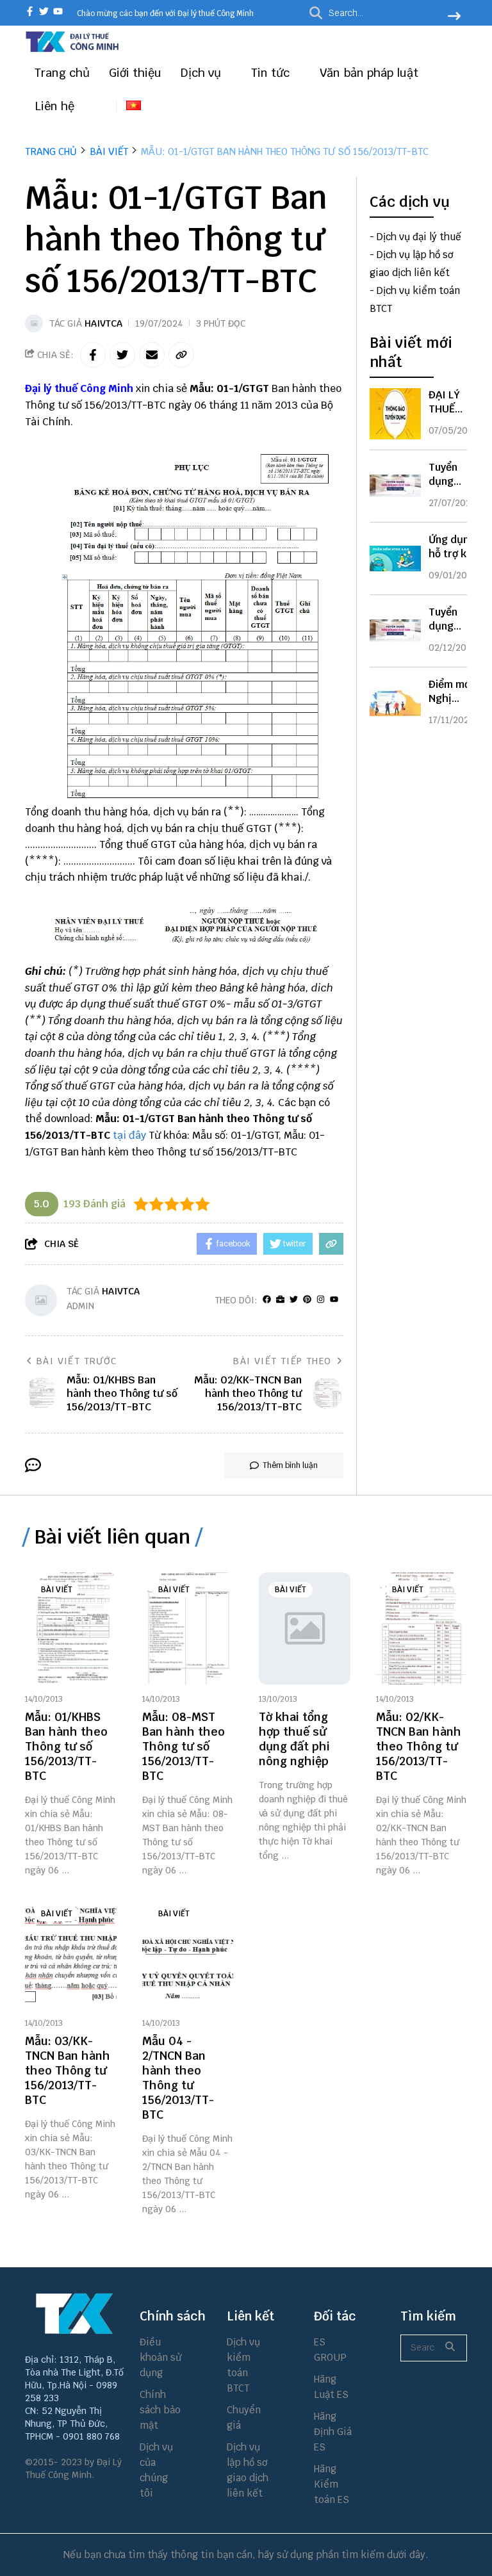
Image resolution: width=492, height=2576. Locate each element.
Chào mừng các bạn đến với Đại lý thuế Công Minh (165, 13)
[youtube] (58, 12)
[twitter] (44, 12)
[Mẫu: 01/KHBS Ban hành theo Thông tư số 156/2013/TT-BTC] (71, 1628)
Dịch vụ (202, 73)
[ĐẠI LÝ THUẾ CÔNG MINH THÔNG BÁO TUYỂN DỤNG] (395, 414)
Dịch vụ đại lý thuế (419, 237)
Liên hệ (54, 106)
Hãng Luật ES (331, 2387)
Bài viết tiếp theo (282, 1361)
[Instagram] (321, 1300)
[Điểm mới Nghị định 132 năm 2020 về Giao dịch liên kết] (395, 703)
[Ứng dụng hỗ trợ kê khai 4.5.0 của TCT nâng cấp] (395, 558)
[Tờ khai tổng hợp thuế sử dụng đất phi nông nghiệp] (305, 1628)
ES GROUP (330, 2350)
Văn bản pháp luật (371, 73)
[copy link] (181, 355)
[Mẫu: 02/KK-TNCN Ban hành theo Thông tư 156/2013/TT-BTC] (422, 1628)
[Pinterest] (307, 1300)
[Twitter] (294, 1300)
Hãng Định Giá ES (333, 2432)
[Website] (280, 1300)
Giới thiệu (135, 73)
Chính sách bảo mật (160, 2410)
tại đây (129, 1135)
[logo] (73, 50)
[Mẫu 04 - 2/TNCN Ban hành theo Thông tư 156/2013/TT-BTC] (188, 1952)
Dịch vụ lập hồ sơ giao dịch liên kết (248, 2470)
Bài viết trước (77, 1361)
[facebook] (30, 12)
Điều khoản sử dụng (160, 2357)
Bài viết (57, 1590)
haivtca (103, 323)
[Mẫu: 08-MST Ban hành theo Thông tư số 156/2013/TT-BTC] (188, 1628)
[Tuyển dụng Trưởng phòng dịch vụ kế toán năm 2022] (395, 486)
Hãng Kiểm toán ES (332, 2484)
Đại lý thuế (51, 388)
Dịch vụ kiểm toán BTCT (243, 2365)
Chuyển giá (244, 2417)
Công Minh (107, 388)
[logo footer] (74, 2313)
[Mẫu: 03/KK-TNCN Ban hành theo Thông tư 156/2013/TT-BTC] (71, 1952)
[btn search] (454, 17)
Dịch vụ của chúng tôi (156, 2470)
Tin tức (272, 73)
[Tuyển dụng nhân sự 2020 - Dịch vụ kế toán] (395, 631)
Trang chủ (62, 73)
